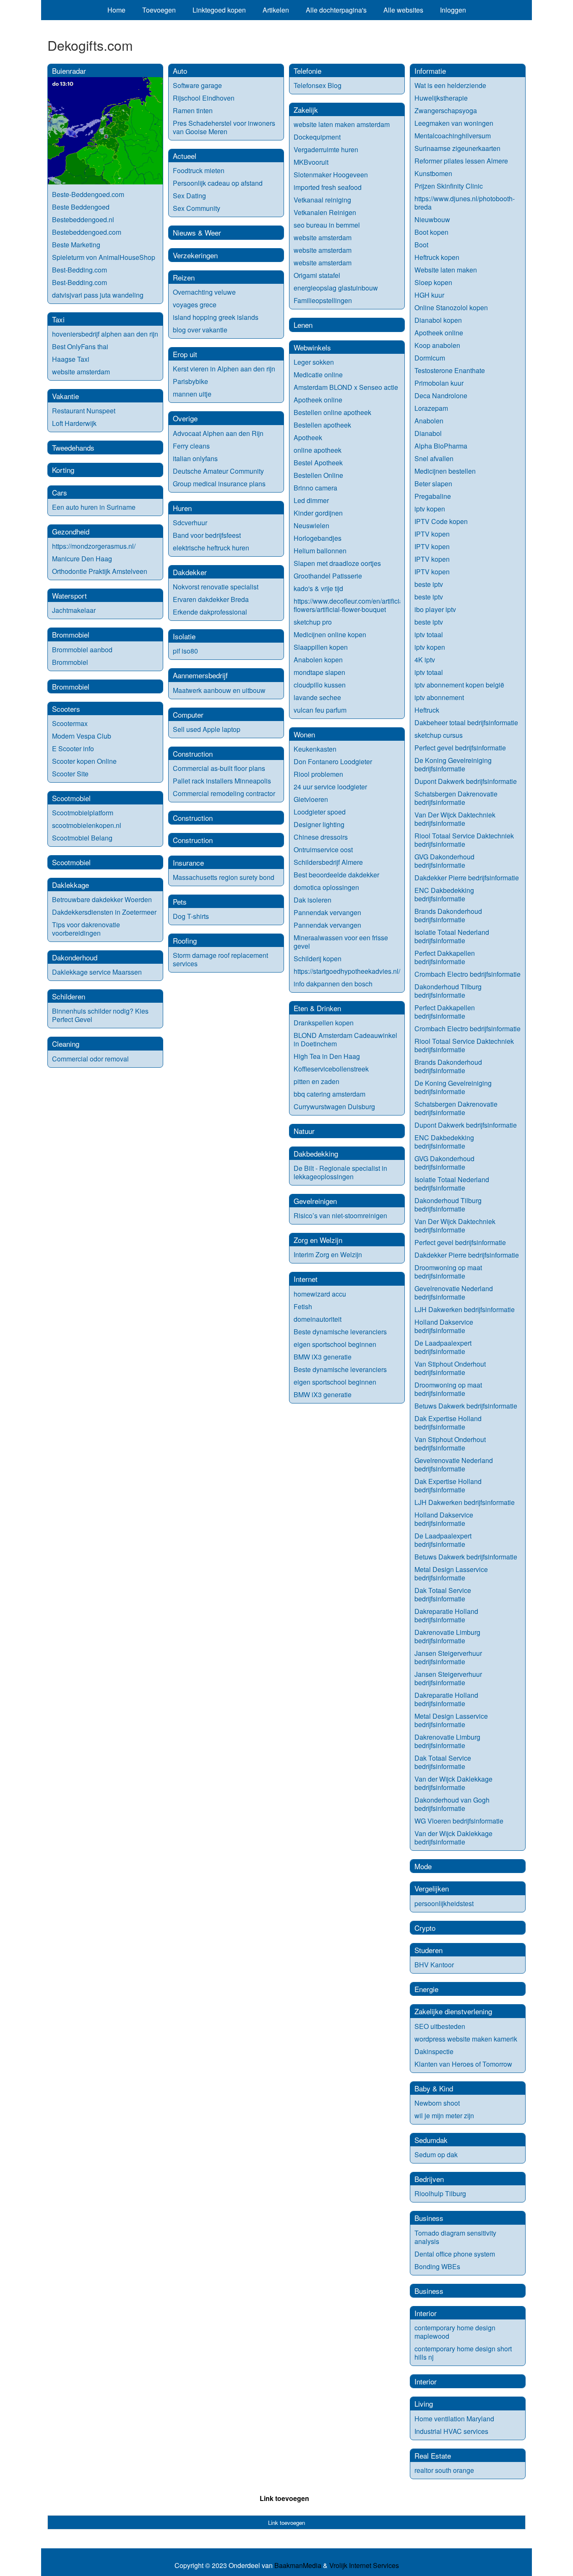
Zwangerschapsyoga (446, 110)
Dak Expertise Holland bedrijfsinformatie (448, 1423)
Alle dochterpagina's (336, 10)
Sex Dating (189, 196)
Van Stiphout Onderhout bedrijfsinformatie (450, 1368)
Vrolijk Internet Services (364, 2566)
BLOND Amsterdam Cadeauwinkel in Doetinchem (345, 1039)
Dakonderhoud (75, 957)
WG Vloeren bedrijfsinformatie (459, 1821)
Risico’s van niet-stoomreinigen (340, 1215)
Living (424, 2403)
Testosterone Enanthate (450, 370)
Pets (180, 901)
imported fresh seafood (328, 187)
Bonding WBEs (438, 2266)
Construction (193, 754)
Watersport (69, 595)
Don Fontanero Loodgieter (333, 761)
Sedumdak (431, 2140)
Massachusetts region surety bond (224, 877)
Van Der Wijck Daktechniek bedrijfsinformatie (455, 819)
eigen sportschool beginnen (335, 1344)
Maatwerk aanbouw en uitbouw (219, 690)
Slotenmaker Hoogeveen (331, 175)
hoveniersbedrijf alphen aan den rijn (105, 334)
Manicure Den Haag (82, 559)
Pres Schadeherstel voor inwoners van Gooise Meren (224, 127)
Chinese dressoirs (321, 837)
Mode (423, 1866)
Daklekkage (70, 885)
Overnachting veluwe (204, 292)
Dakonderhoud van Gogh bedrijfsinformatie (452, 1804)
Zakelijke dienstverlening (453, 2011)
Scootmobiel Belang (82, 838)
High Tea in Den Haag (327, 1056)
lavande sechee (317, 697)
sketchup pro (313, 622)
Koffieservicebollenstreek (331, 1069)
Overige (185, 418)
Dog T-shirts (191, 916)
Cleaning (66, 1044)
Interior (426, 2313)
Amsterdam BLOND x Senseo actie (346, 387)
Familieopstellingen (323, 300)
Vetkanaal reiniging (322, 200)
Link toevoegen (284, 2498)
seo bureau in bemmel (327, 225)
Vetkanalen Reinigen (325, 212)
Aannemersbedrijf (200, 675)
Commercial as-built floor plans (219, 768)
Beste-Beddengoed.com (88, 194)
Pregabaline (433, 496)
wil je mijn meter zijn (444, 2116)
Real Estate (433, 2455)
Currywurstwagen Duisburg (334, 1106)
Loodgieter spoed (320, 812)
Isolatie (184, 636)
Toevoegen (159, 10)
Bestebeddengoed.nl (83, 219)
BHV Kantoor (434, 1965)
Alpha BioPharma (441, 446)
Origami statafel (317, 275)
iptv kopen (430, 509)
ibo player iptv (435, 609)
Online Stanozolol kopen (451, 307)
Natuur (304, 1131)
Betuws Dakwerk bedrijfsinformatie (466, 1406)
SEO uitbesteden (440, 2026)
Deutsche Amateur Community (218, 471)
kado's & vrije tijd (318, 588)
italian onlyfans (195, 458)
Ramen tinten (193, 110)
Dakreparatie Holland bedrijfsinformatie (446, 1615)
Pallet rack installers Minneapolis (222, 781)
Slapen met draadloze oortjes (337, 563)
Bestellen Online (318, 475)
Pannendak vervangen (327, 912)
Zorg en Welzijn (318, 1240)
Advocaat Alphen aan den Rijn (218, 433)
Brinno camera (315, 488)
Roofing (185, 940)
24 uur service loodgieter (330, 787)
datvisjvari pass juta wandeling (98, 295)
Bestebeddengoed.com (87, 232)
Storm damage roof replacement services (220, 959)
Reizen (184, 277)
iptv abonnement (439, 697)
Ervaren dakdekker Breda (211, 599)
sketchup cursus (439, 735)
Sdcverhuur (190, 523)
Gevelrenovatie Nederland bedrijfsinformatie (454, 1293)
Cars (60, 492)
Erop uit (185, 354)
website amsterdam (81, 372)
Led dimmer (311, 500)
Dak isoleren (313, 900)
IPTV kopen (432, 534)
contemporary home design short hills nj (463, 2353)
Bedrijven (429, 2179)
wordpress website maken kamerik (466, 2039)
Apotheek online (318, 400)
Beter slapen (433, 484)
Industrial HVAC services (451, 2431)
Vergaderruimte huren (326, 149)
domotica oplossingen (326, 887)
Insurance (188, 863)
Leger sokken (314, 362)
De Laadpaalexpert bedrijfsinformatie (443, 1347)
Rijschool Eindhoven (204, 98)
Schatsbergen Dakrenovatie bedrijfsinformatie (456, 798)
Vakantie (65, 396)
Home (116, 10)
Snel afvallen (434, 458)
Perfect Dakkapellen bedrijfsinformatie (445, 957)
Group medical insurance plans (219, 484)
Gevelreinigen (315, 1201)
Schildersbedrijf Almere (328, 862)
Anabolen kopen (318, 660)
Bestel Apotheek (318, 463)
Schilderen (69, 996)
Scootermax (70, 723)
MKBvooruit (311, 162)
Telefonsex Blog (318, 85)
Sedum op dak (436, 2154)
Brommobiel (71, 634)
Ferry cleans (191, 446)
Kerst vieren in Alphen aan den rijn (224, 369)
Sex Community (197, 208)
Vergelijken (432, 1888)
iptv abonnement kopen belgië (459, 685)
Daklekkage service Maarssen (97, 972)
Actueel (185, 156)
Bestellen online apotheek (332, 412)
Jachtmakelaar (74, 610)
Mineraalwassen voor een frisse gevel (341, 942)
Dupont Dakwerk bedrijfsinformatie (466, 781)
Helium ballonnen (320, 551)
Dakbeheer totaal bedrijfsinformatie (466, 722)
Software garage (197, 85)
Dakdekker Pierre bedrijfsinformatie (467, 878)
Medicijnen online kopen (330, 634)
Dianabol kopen (438, 320)
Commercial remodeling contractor (224, 793)
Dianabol (428, 433)
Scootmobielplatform (83, 813)
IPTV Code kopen (441, 521)
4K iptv (425, 660)
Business (429, 2218)
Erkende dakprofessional (210, 612)
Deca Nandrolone (441, 396)
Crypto (425, 1928)
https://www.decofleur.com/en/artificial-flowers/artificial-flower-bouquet (350, 605)
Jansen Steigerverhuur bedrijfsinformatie (448, 1657)
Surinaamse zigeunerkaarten (457, 148)
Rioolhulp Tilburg (440, 2193)
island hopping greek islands (216, 317)
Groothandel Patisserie (328, 576)
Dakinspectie (434, 2051)
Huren (182, 508)
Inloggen (453, 10)
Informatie (430, 71)
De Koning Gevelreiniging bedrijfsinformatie (453, 764)
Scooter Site (70, 774)
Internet (306, 1279)
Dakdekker (190, 572)
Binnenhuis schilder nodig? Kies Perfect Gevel (100, 1015)
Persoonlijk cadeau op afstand (218, 183)
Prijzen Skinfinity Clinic (449, 186)
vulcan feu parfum (320, 710)
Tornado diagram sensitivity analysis (455, 2237)
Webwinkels (312, 347)
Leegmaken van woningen (454, 123)
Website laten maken (446, 270)
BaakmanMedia (298, 2566)
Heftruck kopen (437, 257)
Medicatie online (318, 375)
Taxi (58, 319)
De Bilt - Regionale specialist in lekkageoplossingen (340, 1172)
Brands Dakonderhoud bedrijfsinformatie (448, 915)
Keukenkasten (315, 749)
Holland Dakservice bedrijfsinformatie (444, 1326)
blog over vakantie (200, 330)
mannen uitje (192, 394)
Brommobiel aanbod (82, 650)
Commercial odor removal (90, 1059)
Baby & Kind (434, 2088)
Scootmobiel (71, 798)
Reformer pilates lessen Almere (461, 161)
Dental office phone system (455, 2254)
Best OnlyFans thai (80, 346)
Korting (63, 470)
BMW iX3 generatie (323, 1357)
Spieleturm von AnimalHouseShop (104, 257)
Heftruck (427, 710)
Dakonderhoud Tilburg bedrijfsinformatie (448, 991)
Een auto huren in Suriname (94, 507)
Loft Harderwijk (74, 423)
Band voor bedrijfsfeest (207, 535)
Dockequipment (317, 137)
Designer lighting (319, 824)
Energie (426, 1989)
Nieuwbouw (432, 219)
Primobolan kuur (439, 383)
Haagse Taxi (71, 359)
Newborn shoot (437, 2103)
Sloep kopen (433, 282)
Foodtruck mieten (199, 170)
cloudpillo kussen (320, 685)
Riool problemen (318, 774)
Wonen (304, 734)
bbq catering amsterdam (329, 1094)
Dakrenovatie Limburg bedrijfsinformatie (447, 1636)
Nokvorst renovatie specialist (216, 587)
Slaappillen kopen (321, 647)
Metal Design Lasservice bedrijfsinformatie (451, 1573)
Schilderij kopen (318, 959)
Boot (421, 245)
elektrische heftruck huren (211, 548)
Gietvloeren (311, 799)
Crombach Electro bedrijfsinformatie (468, 974)
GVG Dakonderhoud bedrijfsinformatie (444, 861)
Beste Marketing (76, 245)
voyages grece (195, 305)
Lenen (303, 325)
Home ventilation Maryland (454, 2419)
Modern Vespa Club (82, 736)
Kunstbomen (433, 173)
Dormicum (430, 358)
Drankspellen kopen (324, 1023)
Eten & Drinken (317, 1008)
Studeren (428, 1950)
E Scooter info (73, 748)
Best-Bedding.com (79, 270)
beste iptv (429, 584)
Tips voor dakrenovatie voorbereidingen (86, 929)
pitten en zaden (316, 1081)
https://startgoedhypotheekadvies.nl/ (347, 971)
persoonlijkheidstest (444, 1903)
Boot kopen (431, 232)
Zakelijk (306, 110)
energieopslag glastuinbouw (336, 288)
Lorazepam (431, 408)
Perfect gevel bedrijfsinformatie (460, 748)
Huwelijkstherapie (441, 98)
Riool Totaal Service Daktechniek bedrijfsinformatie (464, 840)
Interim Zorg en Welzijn (328, 1254)
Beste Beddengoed (81, 207)
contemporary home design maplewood (455, 2332)
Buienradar (69, 71)
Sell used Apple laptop (207, 729)
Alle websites (403, 10)
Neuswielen (311, 525)
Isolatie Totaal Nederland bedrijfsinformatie (452, 936)
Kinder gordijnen (318, 513)
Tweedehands (73, 447)
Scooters (66, 709)
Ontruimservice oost (323, 850)
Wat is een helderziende (450, 85)
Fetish (303, 1306)
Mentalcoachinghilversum (453, 136)
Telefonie (307, 71)
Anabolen (429, 421)
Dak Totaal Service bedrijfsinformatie (443, 1594)
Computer (188, 715)
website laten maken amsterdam (342, 124)
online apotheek (318, 450)
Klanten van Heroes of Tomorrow (463, 2064)
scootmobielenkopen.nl (87, 825)
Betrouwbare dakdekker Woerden (102, 899)
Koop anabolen (437, 345)
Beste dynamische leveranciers (340, 1332)
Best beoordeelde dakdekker (336, 875)
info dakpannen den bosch (333, 984)
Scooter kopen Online (84, 761)
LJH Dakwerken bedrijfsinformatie (465, 1309)
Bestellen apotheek (322, 425)
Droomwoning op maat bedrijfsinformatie (448, 1272)
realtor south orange (444, 2470)
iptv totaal (429, 634)
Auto (180, 71)
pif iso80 (185, 651)
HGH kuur (429, 295)
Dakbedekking (316, 1153)
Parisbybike (190, 381)
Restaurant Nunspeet (84, 411)
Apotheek (308, 437)
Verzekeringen (195, 255)
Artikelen (276, 10)
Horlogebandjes (318, 538)
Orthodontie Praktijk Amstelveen (100, 571)
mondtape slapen (319, 672)
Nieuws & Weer (197, 232)
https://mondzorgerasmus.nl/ (94, 546)
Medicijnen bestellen (445, 471)
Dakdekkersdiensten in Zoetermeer (104, 912)
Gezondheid (71, 531)
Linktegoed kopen (219, 10)
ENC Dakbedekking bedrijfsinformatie (444, 894)
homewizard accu (320, 1294)
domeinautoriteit (318, 1319)
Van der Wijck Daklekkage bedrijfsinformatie (453, 1783)
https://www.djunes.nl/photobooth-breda (465, 203)
